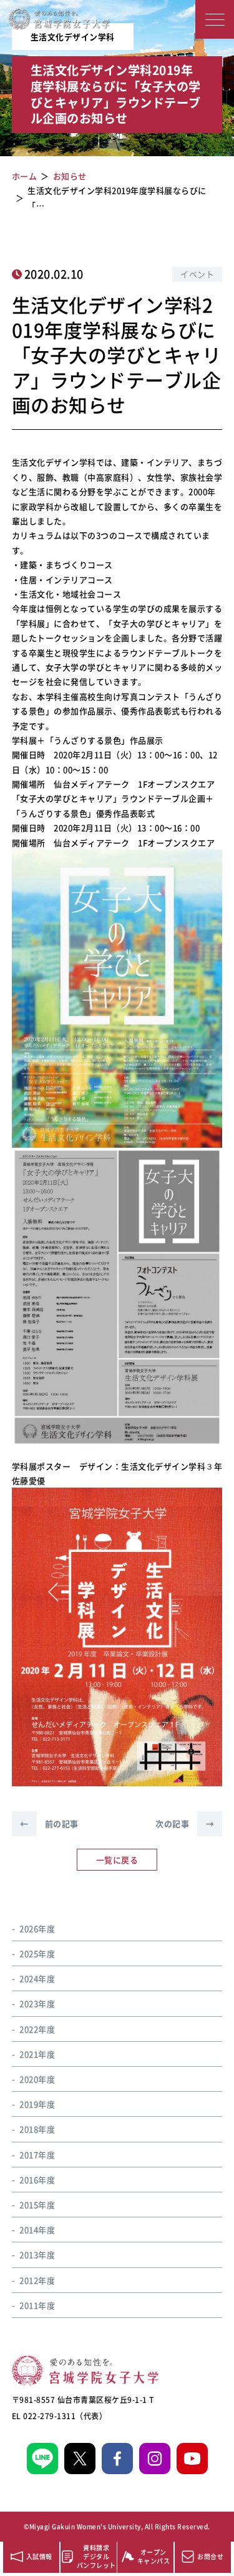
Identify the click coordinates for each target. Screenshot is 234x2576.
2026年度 (37, 1928)
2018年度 (37, 2129)
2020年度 (37, 2079)
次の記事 (185, 1823)
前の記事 (49, 1823)
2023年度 (37, 2003)
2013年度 (37, 2255)
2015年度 (37, 2205)
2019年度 (37, 2104)
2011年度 (37, 2305)
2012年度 (37, 2280)
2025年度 (37, 1953)
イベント (197, 274)
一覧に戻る (117, 1860)
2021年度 (37, 2054)
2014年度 (37, 2230)
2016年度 (37, 2180)
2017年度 (37, 2155)
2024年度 (37, 1978)
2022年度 (37, 2029)
